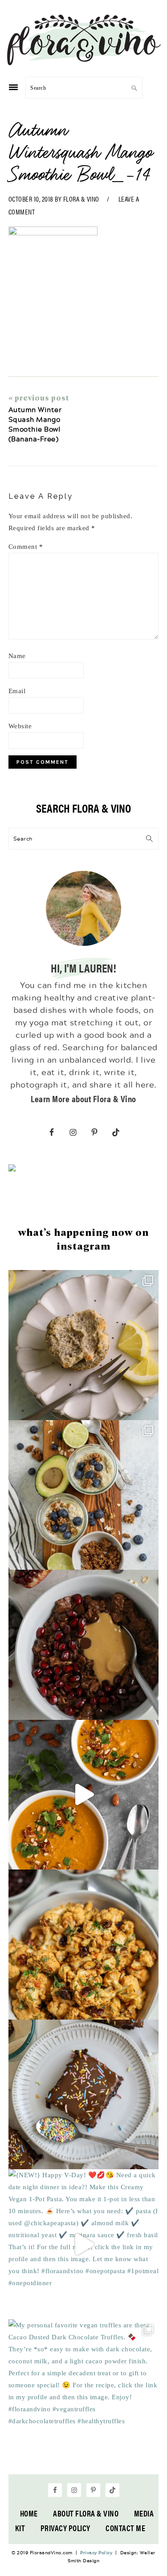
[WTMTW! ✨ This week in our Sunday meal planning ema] (84, 1495)
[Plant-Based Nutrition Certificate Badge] (12, 1169)
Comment (26, 547)
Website (20, 726)
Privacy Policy (65, 2528)
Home (29, 2513)
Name (17, 656)
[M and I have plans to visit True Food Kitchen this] (84, 1945)
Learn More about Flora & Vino (83, 1098)
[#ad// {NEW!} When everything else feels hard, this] (84, 1795)
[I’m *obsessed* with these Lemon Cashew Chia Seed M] (84, 1345)
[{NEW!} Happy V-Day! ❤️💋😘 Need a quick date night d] (84, 2244)
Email (17, 691)
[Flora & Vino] (84, 62)
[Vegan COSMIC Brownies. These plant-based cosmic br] (84, 2095)
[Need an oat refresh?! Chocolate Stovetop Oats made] (84, 1645)
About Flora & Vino (86, 2513)
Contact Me (125, 2528)
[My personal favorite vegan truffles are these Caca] (84, 2394)
